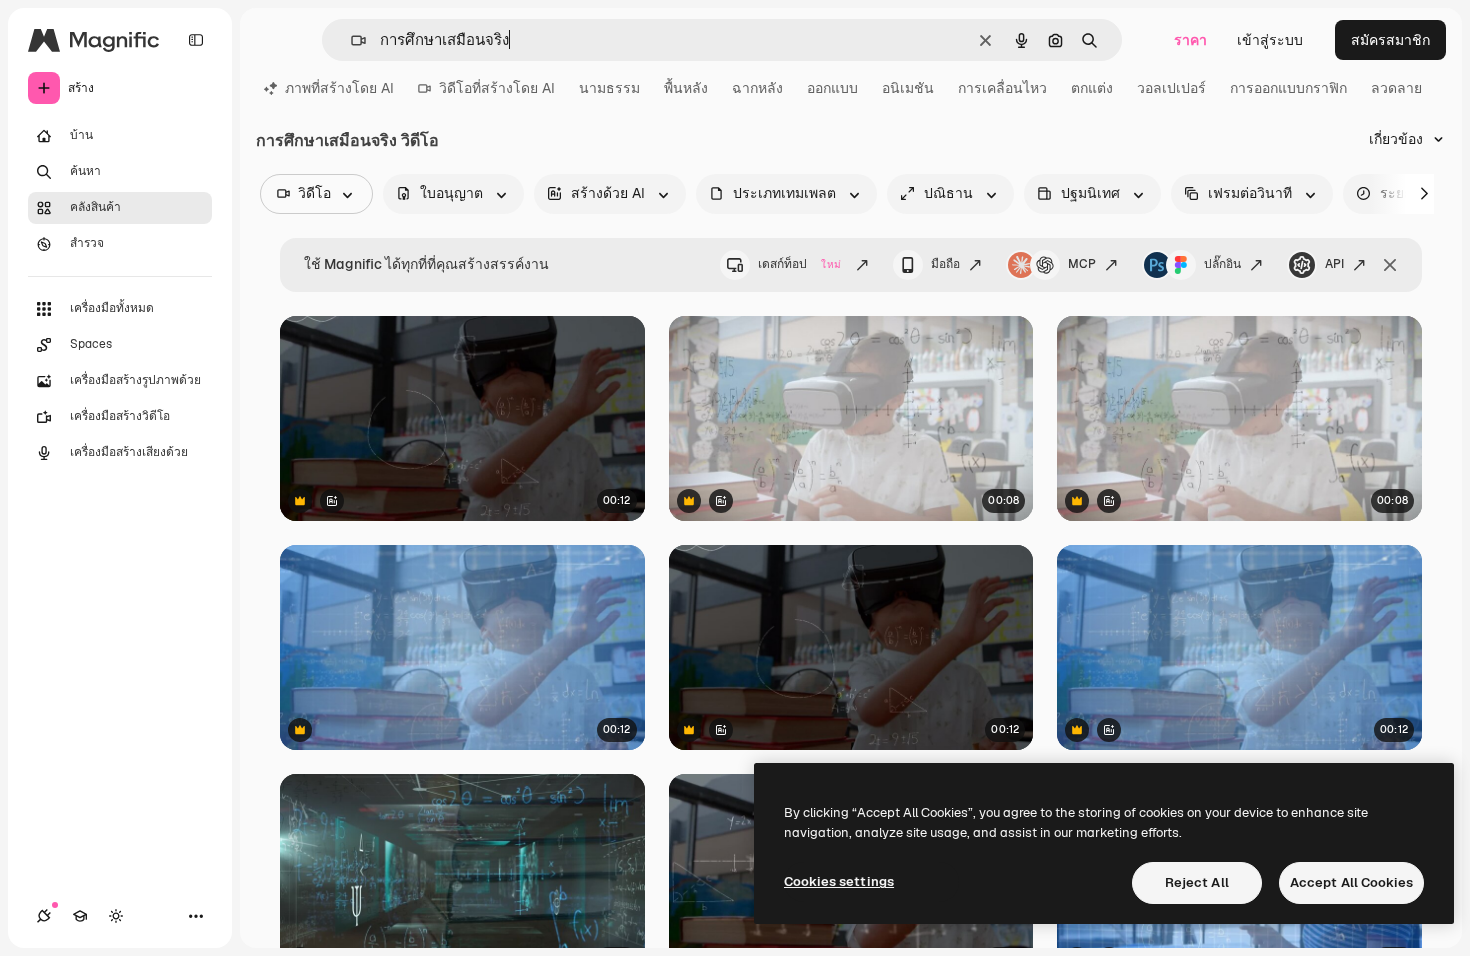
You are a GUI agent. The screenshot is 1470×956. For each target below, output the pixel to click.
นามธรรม (609, 88)
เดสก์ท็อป (799, 264)
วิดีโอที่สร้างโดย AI (497, 88)
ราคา (1190, 40)
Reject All (1197, 882)
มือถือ (945, 264)
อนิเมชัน (908, 88)
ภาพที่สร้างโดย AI (339, 88)
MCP (1082, 264)
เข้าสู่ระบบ (1270, 40)
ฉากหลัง (757, 88)
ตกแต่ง (1092, 88)
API (1334, 264)
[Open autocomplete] (350, 40)
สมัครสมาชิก (1390, 40)
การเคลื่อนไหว (1002, 88)
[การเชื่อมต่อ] (44, 916)
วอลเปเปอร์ (1171, 88)
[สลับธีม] (116, 916)
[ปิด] (1390, 265)
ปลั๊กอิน (1222, 264)
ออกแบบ (832, 88)
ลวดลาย (1396, 88)
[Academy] (80, 916)
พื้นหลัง (686, 88)
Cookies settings (839, 881)
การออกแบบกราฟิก (1288, 88)
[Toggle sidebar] (196, 40)
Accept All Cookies (1351, 882)
